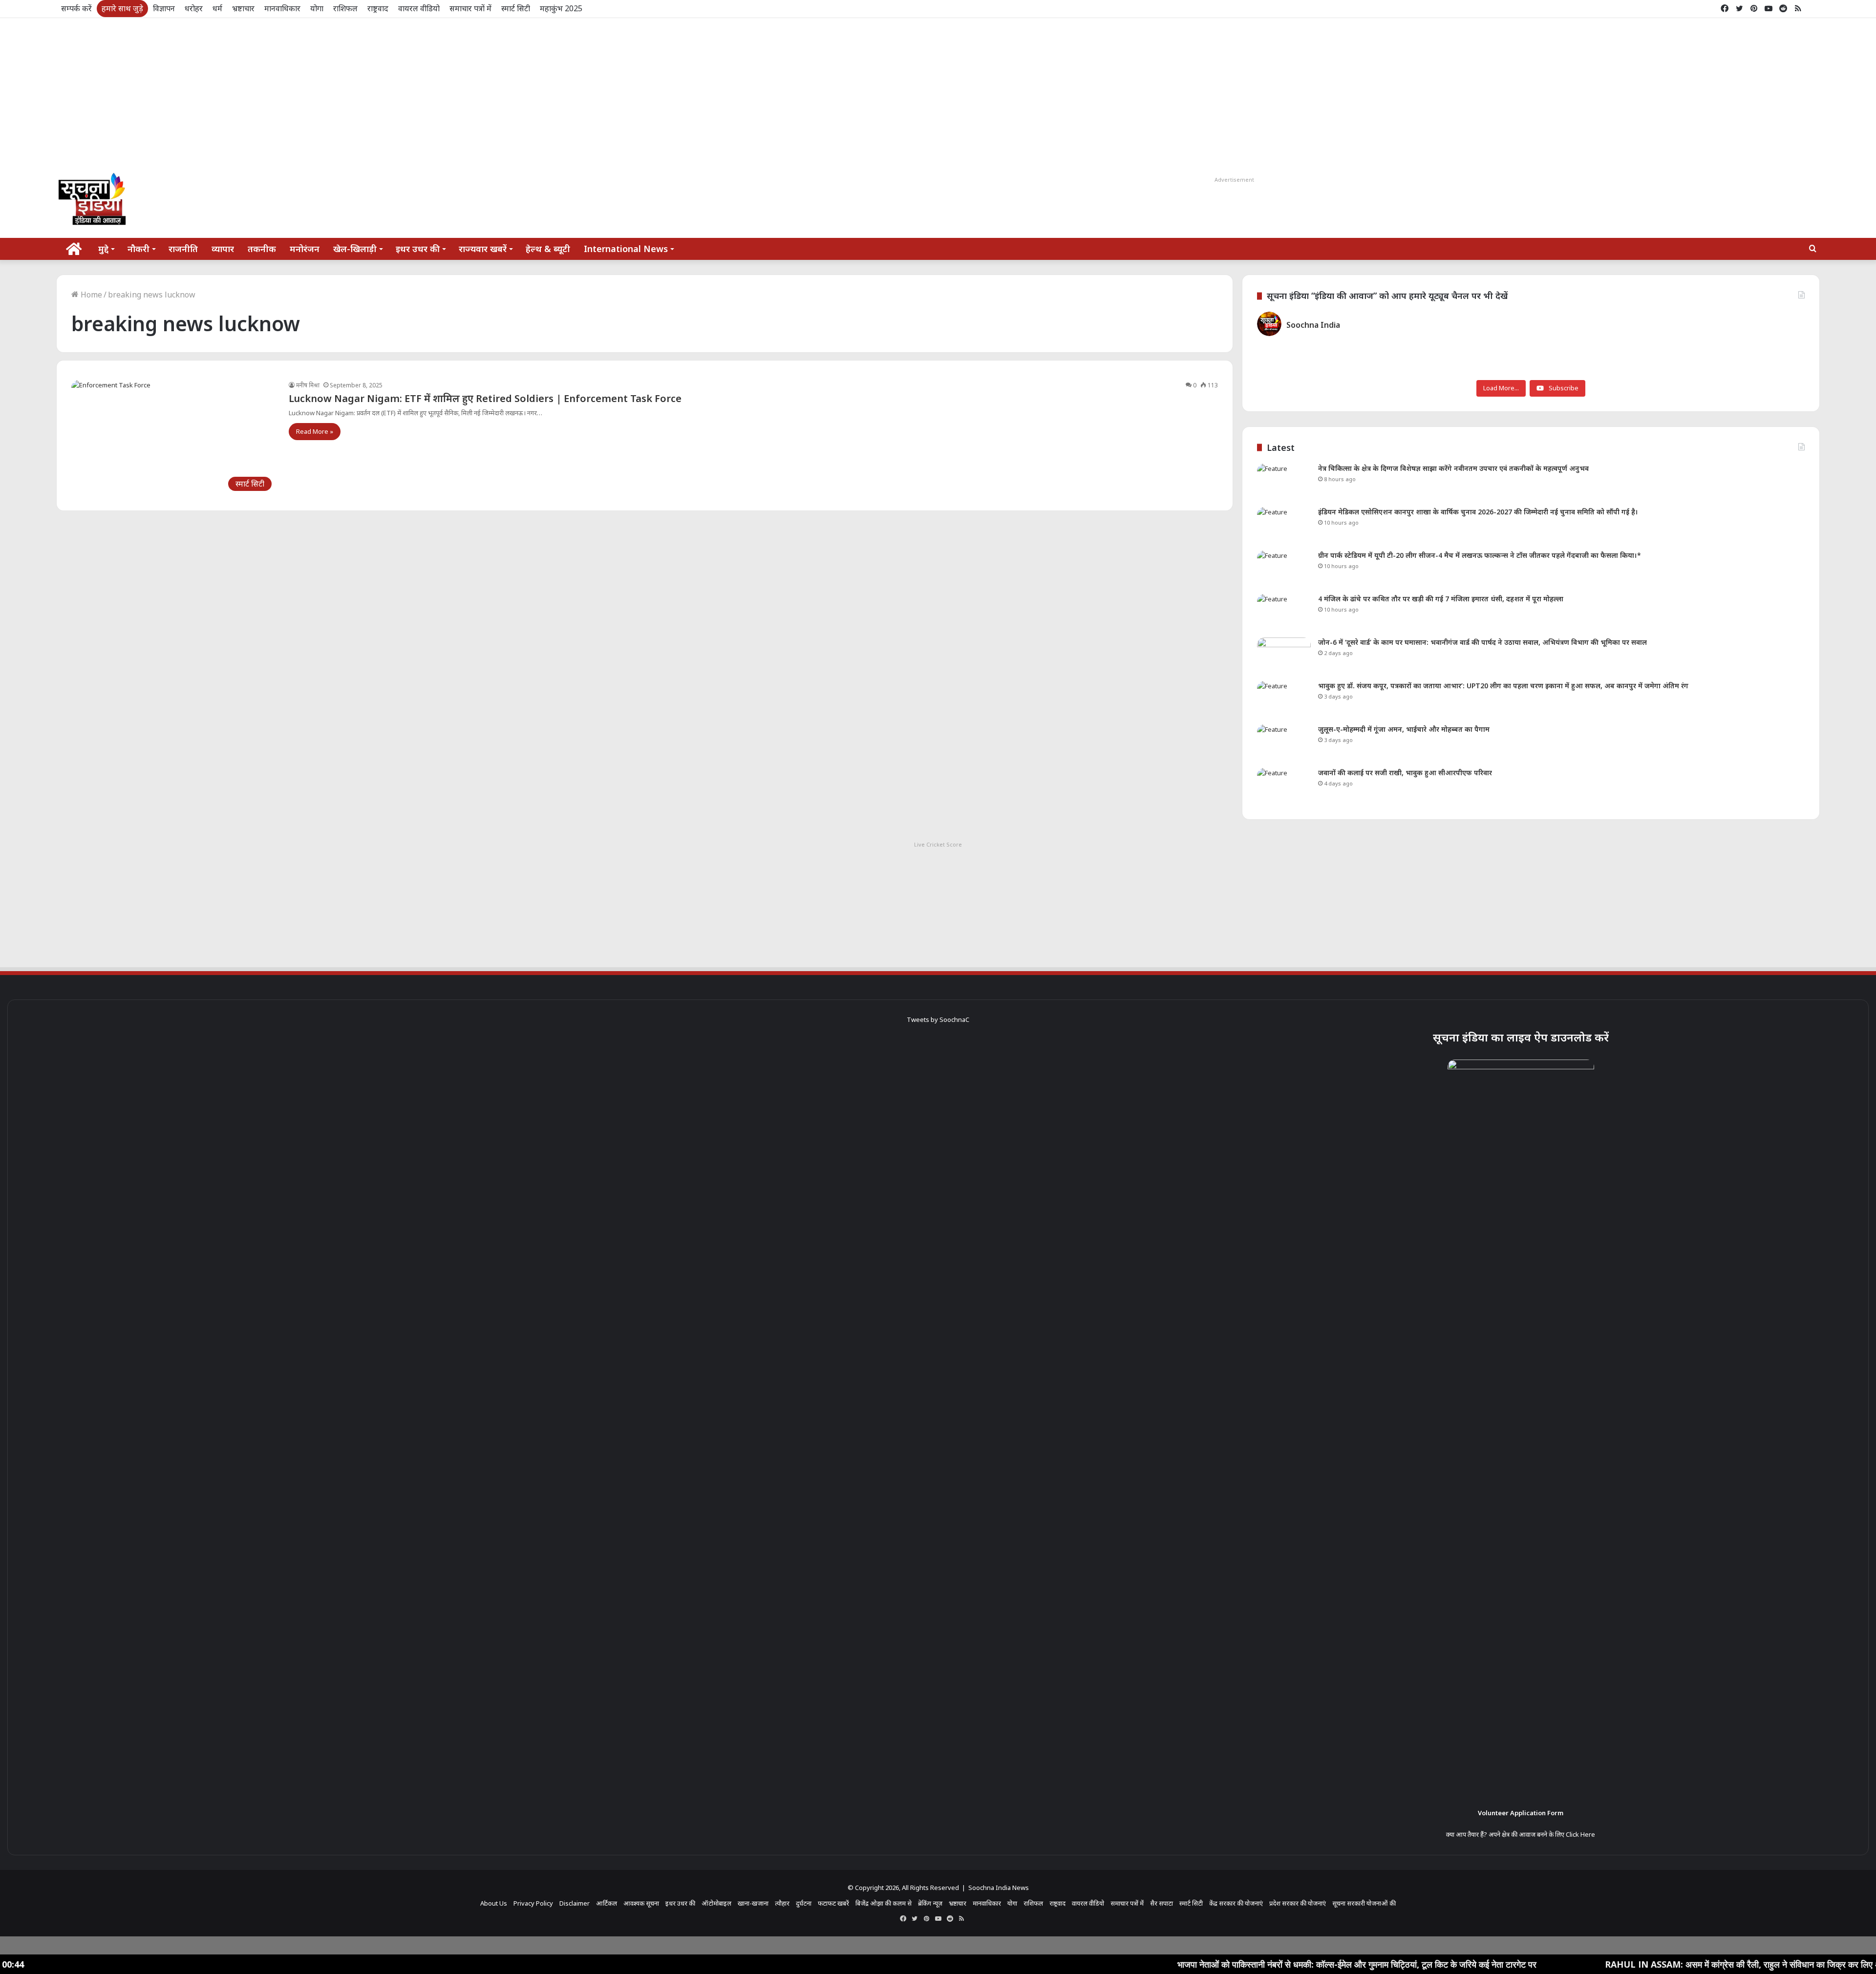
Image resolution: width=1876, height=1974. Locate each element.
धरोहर (194, 8)
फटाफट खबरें (833, 1903)
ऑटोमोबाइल (716, 1903)
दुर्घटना (804, 1903)
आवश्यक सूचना (641, 1903)
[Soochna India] (93, 201)
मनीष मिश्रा (308, 385)
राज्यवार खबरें (483, 249)
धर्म (217, 8)
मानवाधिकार (282, 8)
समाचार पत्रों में (470, 8)
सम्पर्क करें (76, 8)
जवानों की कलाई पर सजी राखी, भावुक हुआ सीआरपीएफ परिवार (1405, 773)
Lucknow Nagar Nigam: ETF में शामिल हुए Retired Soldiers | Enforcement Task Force (485, 398)
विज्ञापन (164, 8)
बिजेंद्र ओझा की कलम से (884, 1903)
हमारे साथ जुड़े (122, 8)
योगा (317, 8)
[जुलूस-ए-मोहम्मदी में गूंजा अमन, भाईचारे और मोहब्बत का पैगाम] (1284, 743)
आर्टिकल (607, 1903)
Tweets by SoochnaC (938, 1019)
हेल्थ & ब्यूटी (548, 249)
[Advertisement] (938, 91)
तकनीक (262, 249)
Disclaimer (575, 1903)
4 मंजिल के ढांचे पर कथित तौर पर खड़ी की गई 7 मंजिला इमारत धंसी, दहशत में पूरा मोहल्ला (1441, 599)
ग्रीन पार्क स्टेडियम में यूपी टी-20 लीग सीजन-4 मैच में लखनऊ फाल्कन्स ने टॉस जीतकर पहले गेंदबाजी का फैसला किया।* (1480, 555)
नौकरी (139, 249)
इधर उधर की (418, 249)
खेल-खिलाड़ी (355, 249)
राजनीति (183, 249)
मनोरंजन (305, 249)
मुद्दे (103, 249)
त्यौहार (782, 1903)
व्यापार (223, 249)
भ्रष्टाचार (243, 8)
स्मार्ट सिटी (516, 8)
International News (626, 249)
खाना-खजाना (753, 1903)
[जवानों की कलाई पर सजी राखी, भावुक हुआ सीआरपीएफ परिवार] (1284, 786)
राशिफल (345, 8)
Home (90, 295)
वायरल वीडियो (419, 8)
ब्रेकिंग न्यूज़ (930, 1903)
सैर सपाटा (1162, 1903)
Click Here (1580, 1834)
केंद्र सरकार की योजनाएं (1236, 1903)
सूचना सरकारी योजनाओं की (1364, 1903)
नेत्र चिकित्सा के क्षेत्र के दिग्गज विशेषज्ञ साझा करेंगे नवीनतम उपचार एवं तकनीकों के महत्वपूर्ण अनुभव (1453, 468)
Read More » (315, 431)
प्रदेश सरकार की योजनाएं (1298, 1903)
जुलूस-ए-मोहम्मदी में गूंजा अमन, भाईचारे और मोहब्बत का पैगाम (1404, 729)
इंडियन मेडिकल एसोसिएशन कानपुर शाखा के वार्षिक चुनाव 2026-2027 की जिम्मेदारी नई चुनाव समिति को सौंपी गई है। (1478, 512)
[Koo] (1812, 9)
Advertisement (1234, 180)
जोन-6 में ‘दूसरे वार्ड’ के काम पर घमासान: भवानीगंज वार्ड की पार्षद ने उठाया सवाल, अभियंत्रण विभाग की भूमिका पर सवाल (1482, 642)
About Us (494, 1903)
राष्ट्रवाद (378, 8)
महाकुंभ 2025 (561, 8)
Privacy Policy (533, 1903)
